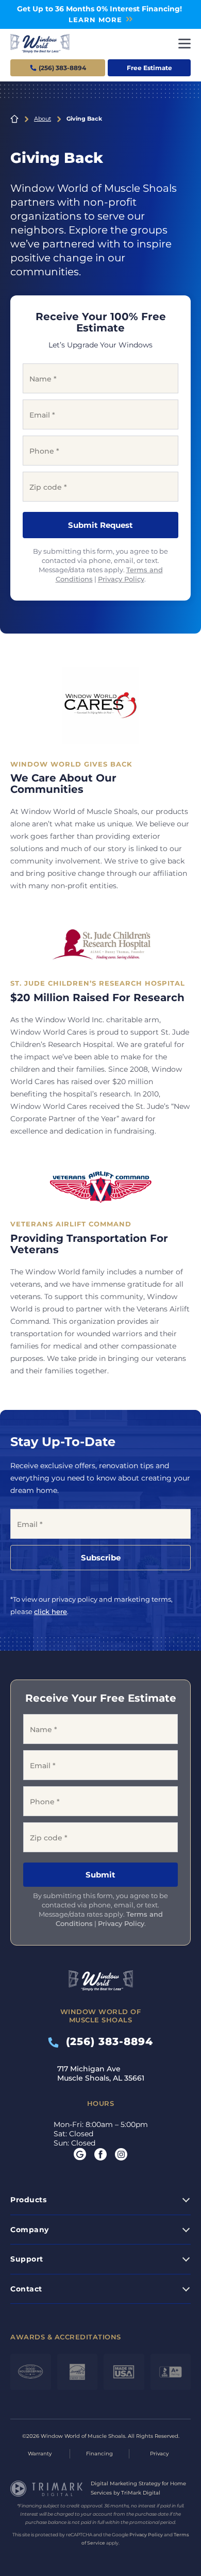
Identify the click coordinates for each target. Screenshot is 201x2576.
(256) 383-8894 (106, 2041)
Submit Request (100, 525)
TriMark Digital (141, 2493)
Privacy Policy (121, 579)
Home (14, 119)
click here (51, 1611)
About (43, 119)
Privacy (159, 2454)
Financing (99, 2454)
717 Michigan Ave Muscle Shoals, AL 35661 (101, 2073)
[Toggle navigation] (185, 44)
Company (30, 2230)
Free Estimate (149, 68)
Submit (100, 1875)
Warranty (40, 2454)
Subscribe (101, 1558)
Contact (26, 2289)
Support (27, 2259)
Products (28, 2200)
